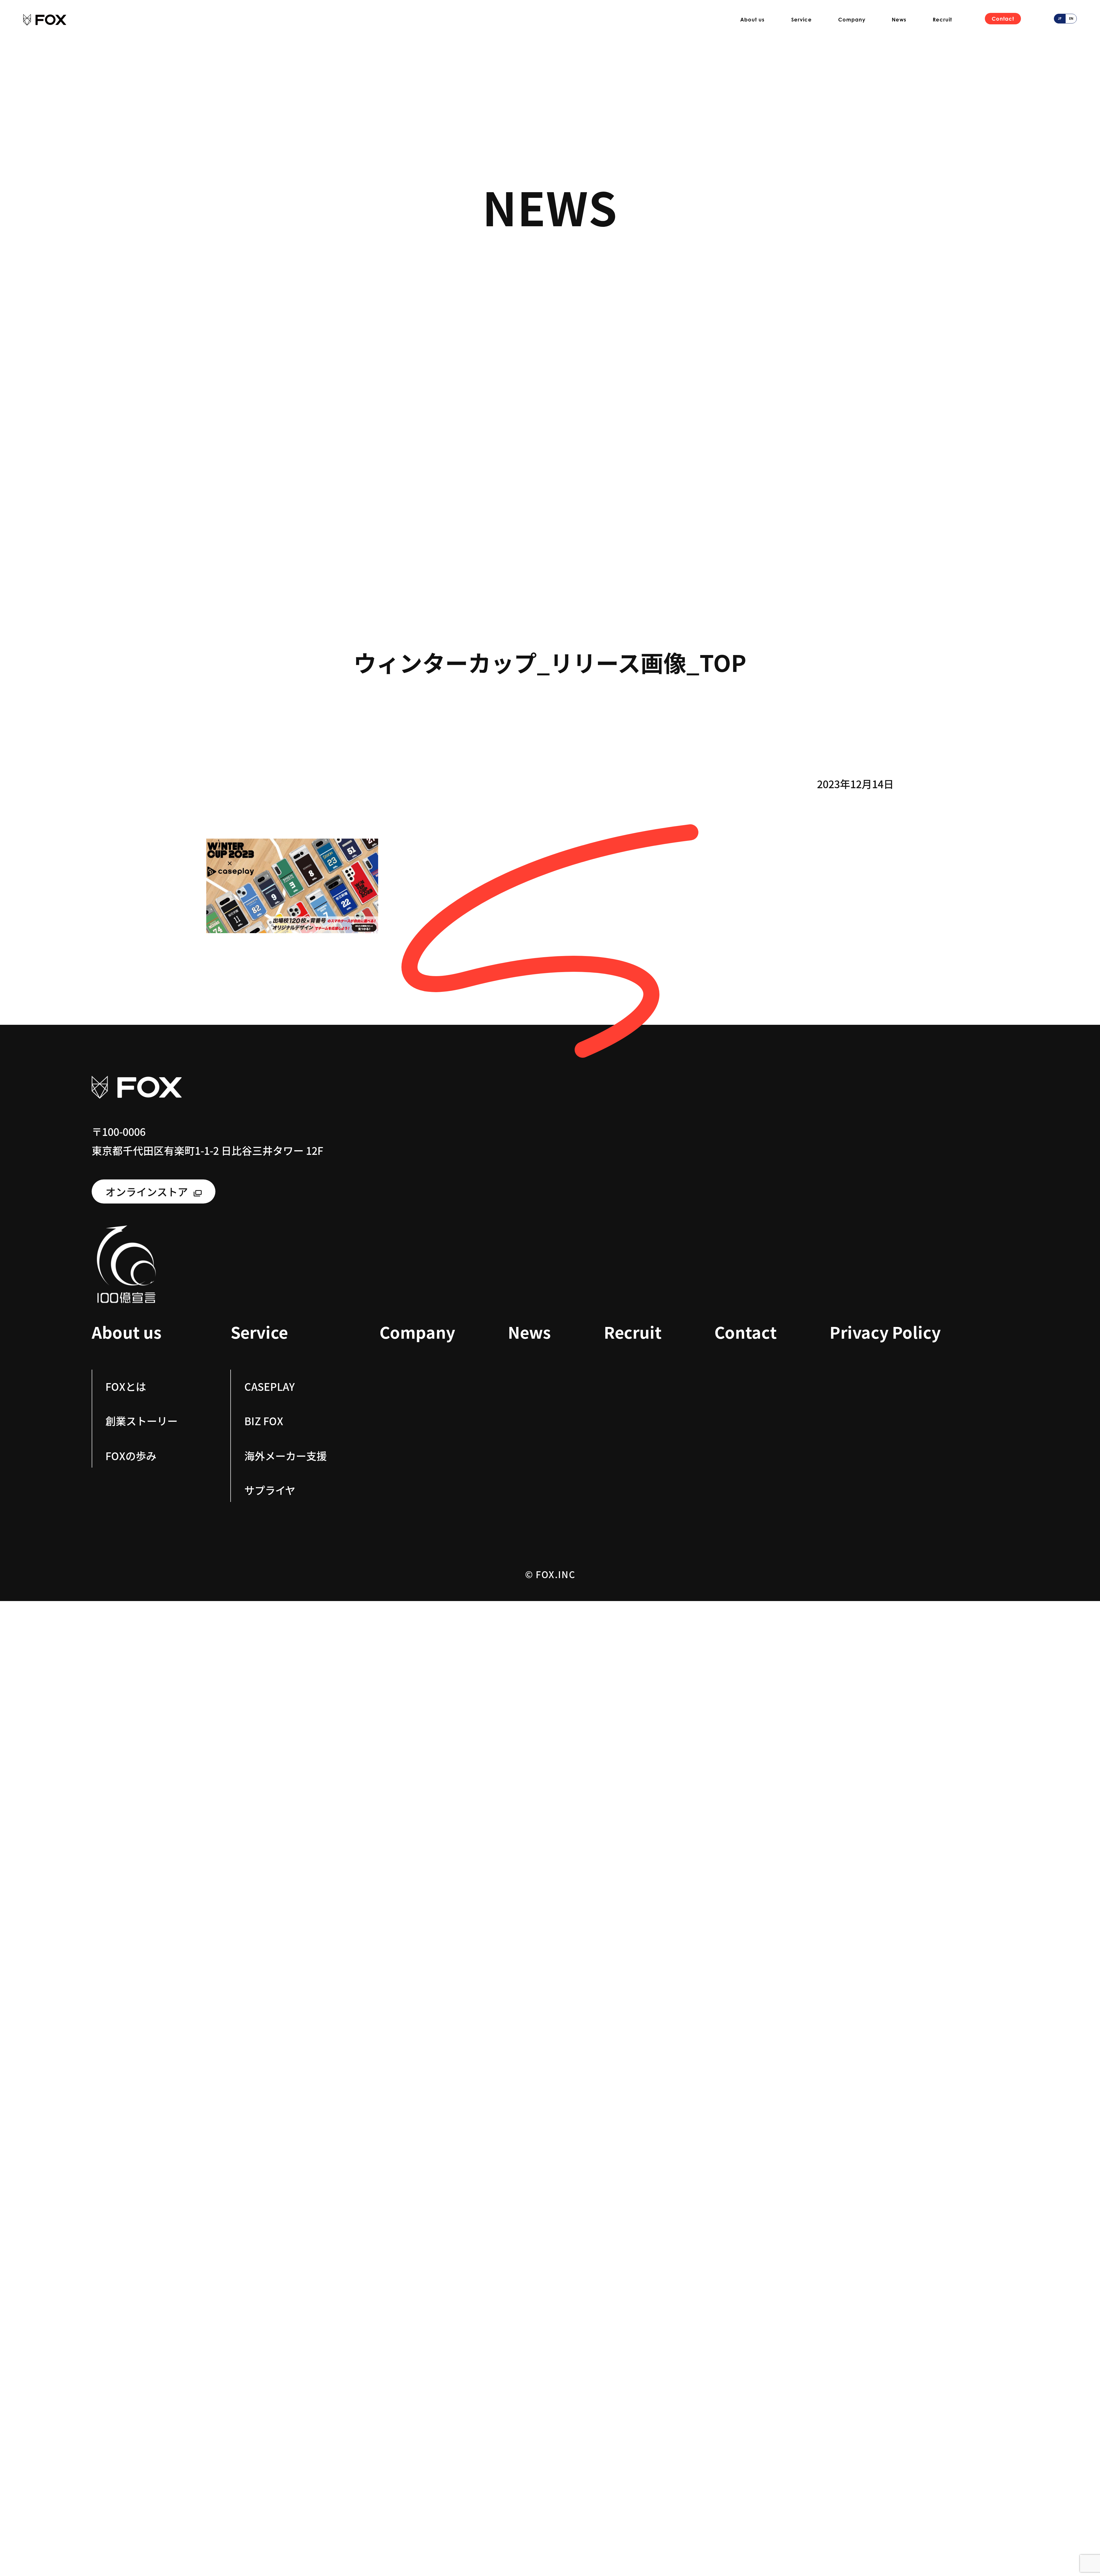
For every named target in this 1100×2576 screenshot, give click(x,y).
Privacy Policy (885, 1332)
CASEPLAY (270, 1386)
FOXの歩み (131, 1455)
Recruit (942, 19)
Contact (1003, 19)
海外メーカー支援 (286, 1455)
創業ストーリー (142, 1421)
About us (752, 19)
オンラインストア (147, 1191)
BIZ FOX (264, 1421)
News (899, 19)
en (1071, 18)
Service (802, 19)
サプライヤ (270, 1490)
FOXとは (126, 1386)
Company (852, 19)
